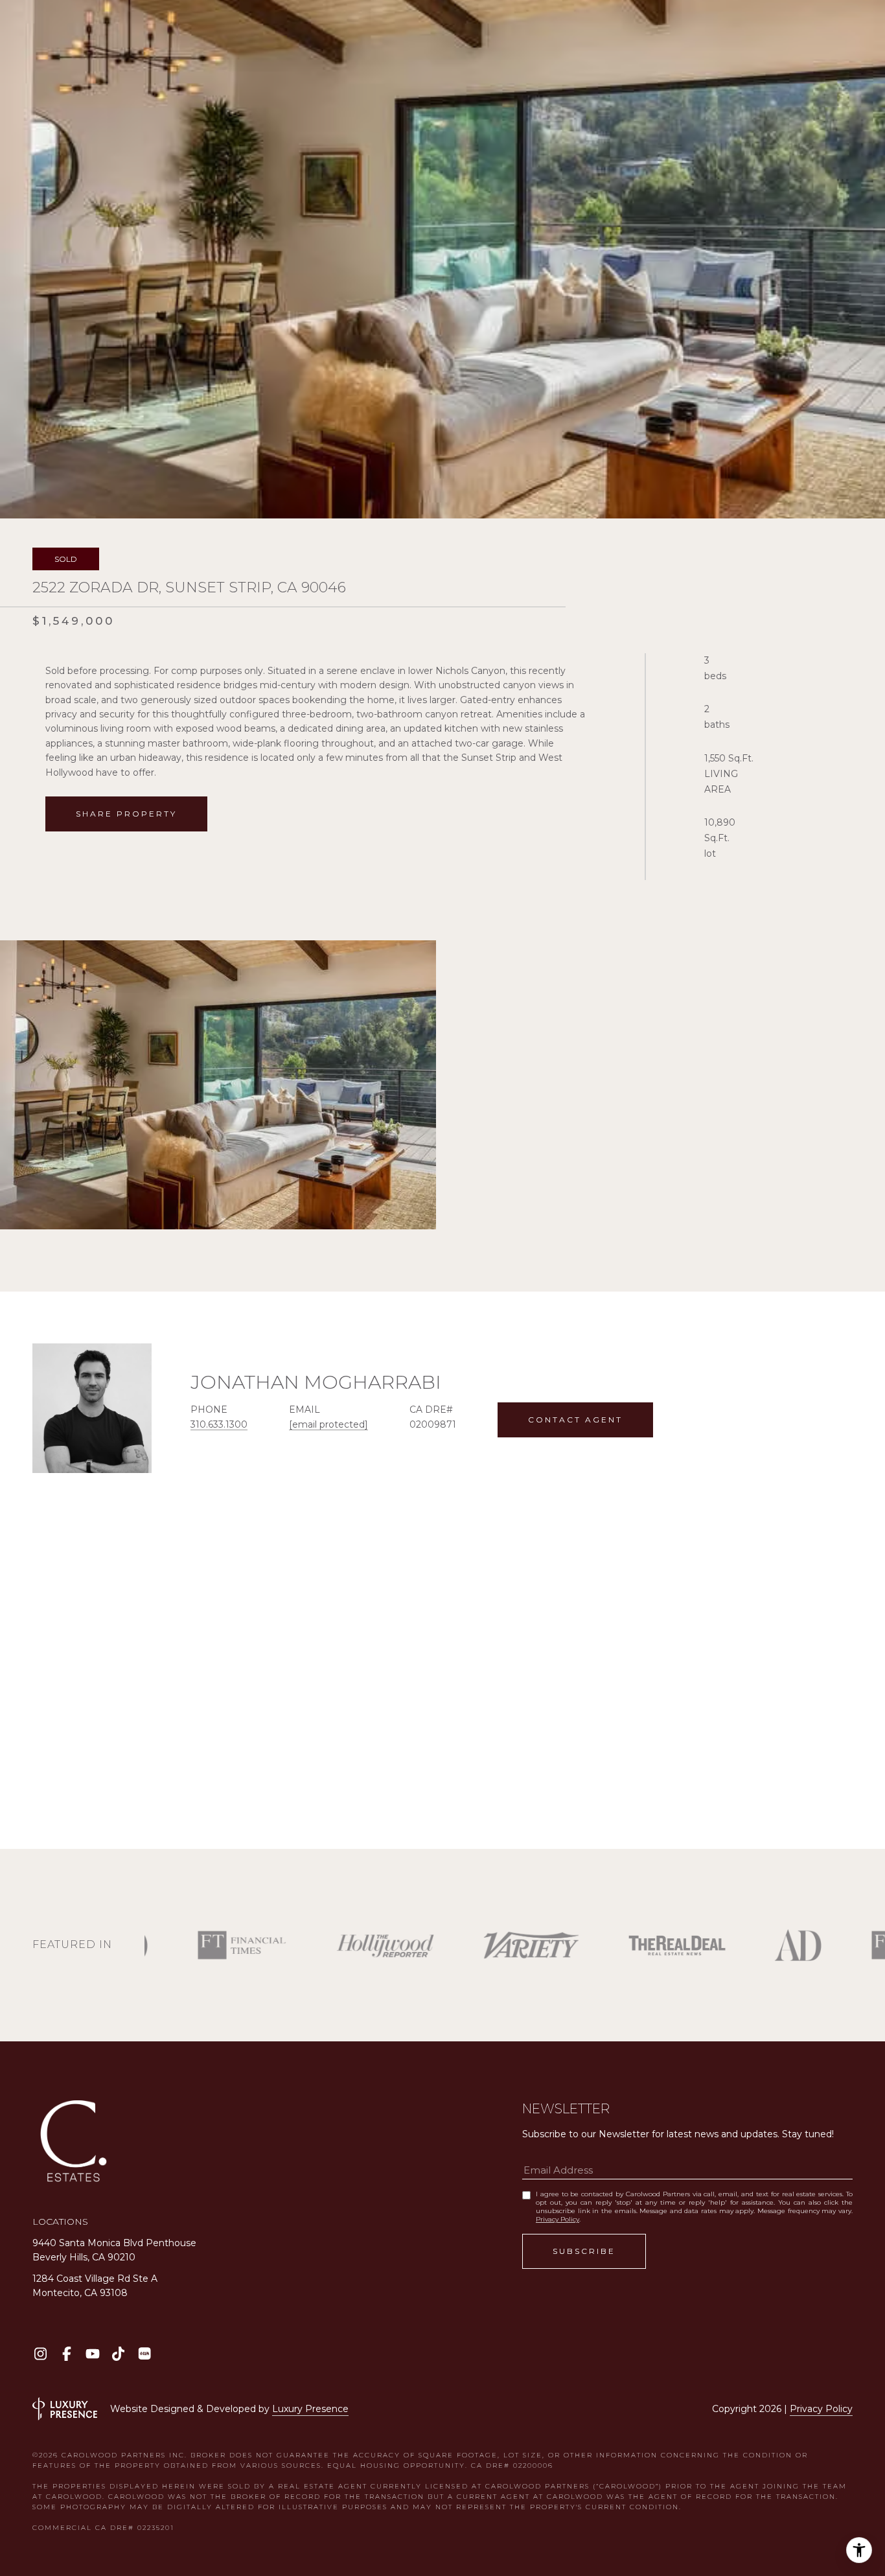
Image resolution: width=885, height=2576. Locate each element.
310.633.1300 (219, 1424)
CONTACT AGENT (575, 1420)
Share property (126, 814)
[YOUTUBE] (92, 2353)
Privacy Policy (557, 2219)
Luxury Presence (310, 2409)
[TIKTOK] (118, 2353)
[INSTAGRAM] (40, 2353)
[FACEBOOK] (66, 2353)
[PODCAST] (144, 2353)
